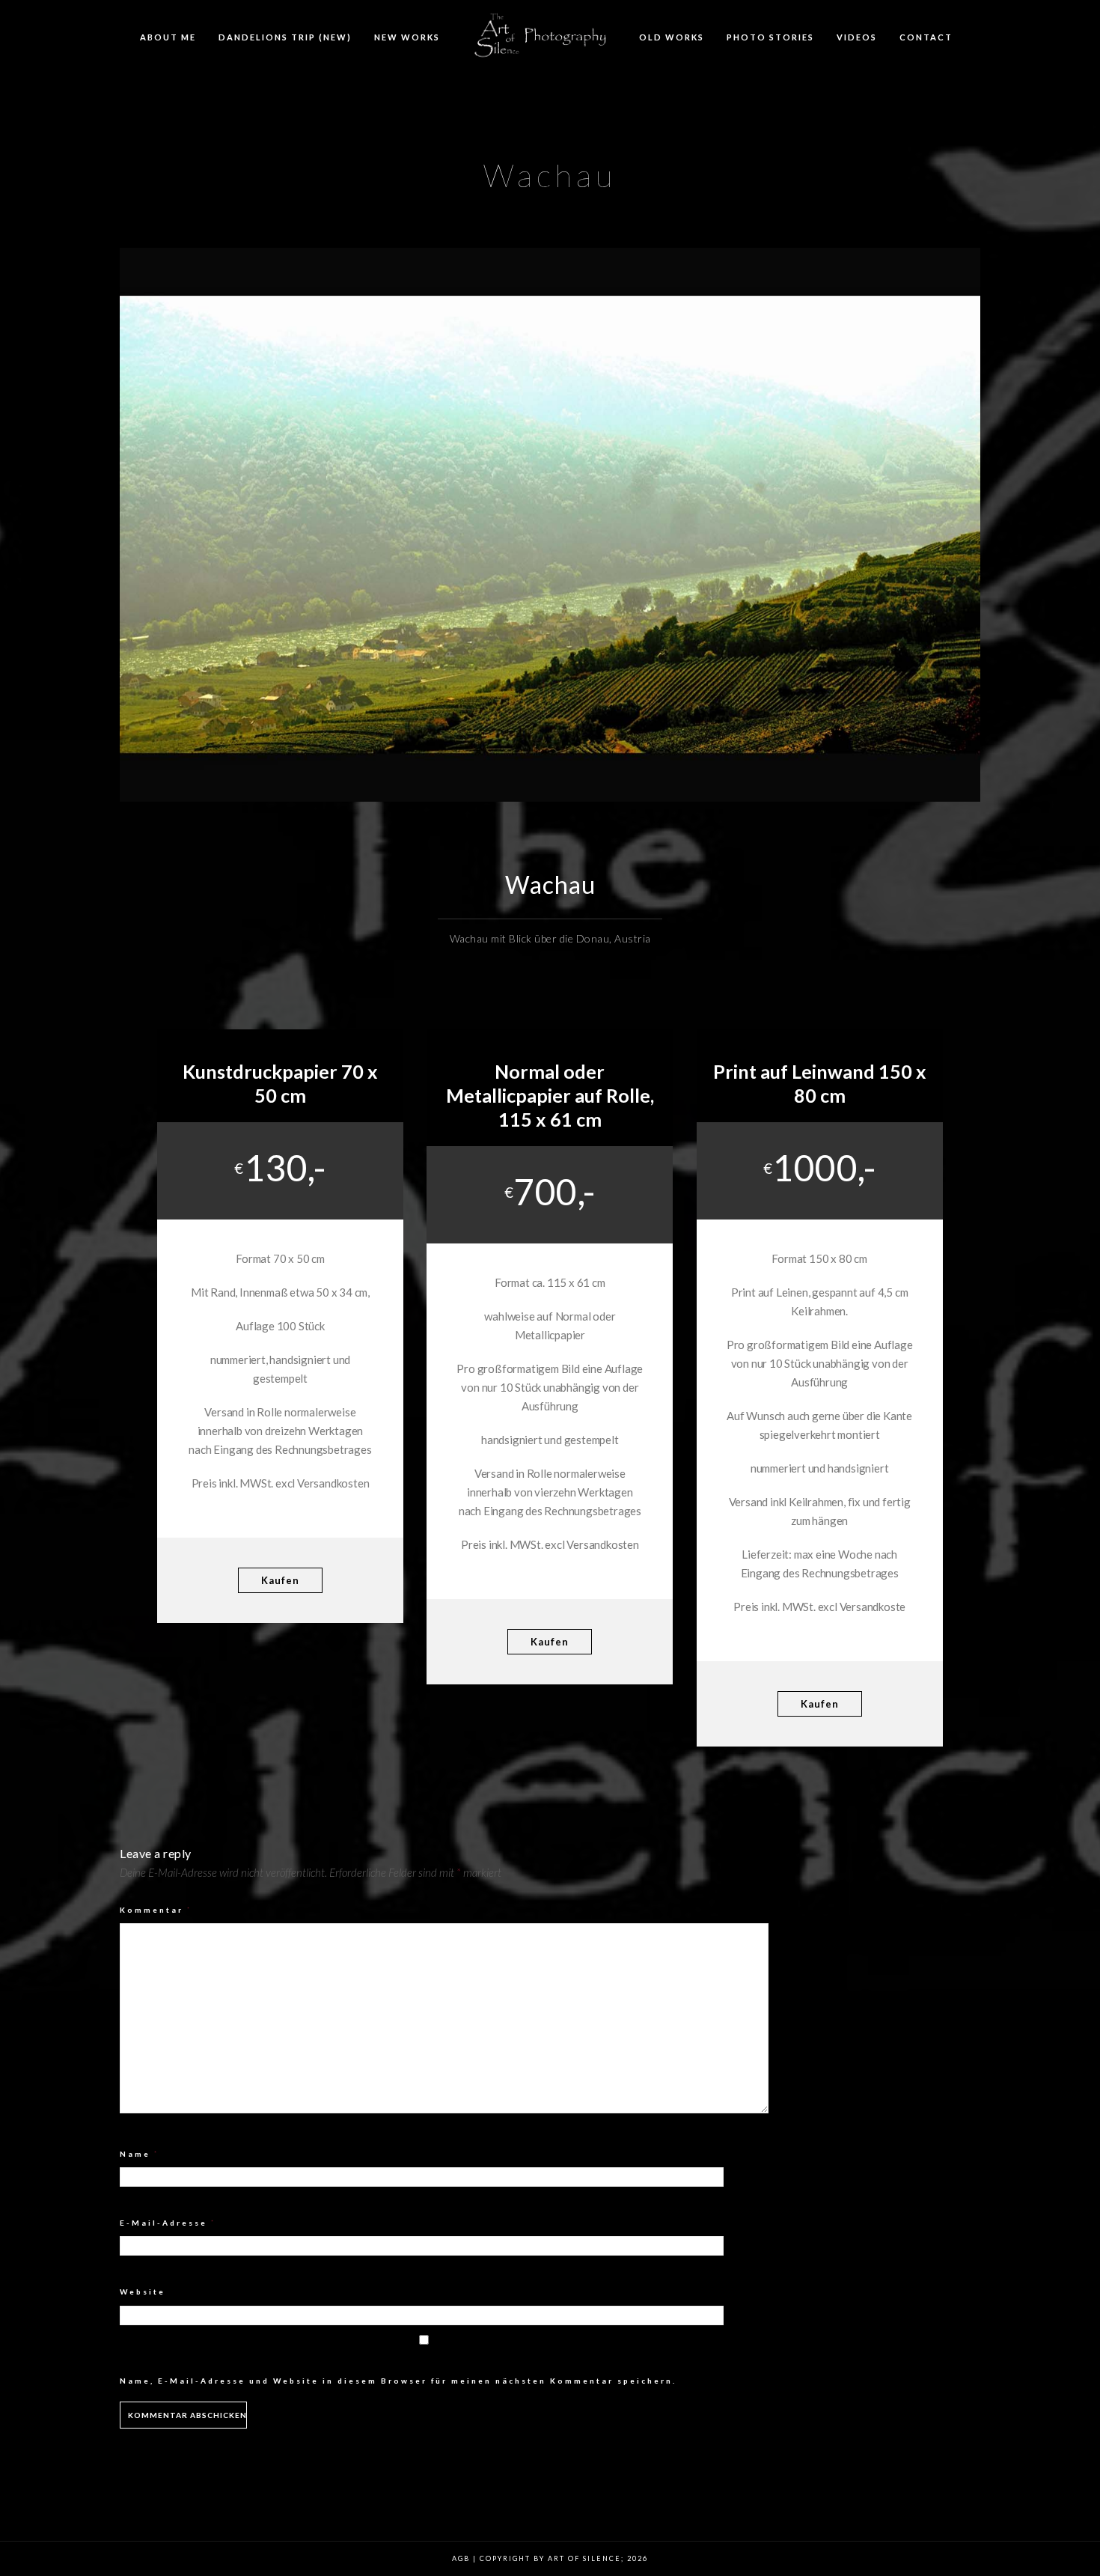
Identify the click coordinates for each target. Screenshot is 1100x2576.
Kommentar (156, 1910)
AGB (461, 2558)
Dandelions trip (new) (285, 37)
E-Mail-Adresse (168, 2223)
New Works (407, 37)
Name (140, 2154)
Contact (926, 37)
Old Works (672, 37)
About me (168, 37)
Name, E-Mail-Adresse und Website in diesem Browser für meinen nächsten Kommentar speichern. (398, 2381)
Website (143, 2292)
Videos (857, 37)
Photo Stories (770, 37)
